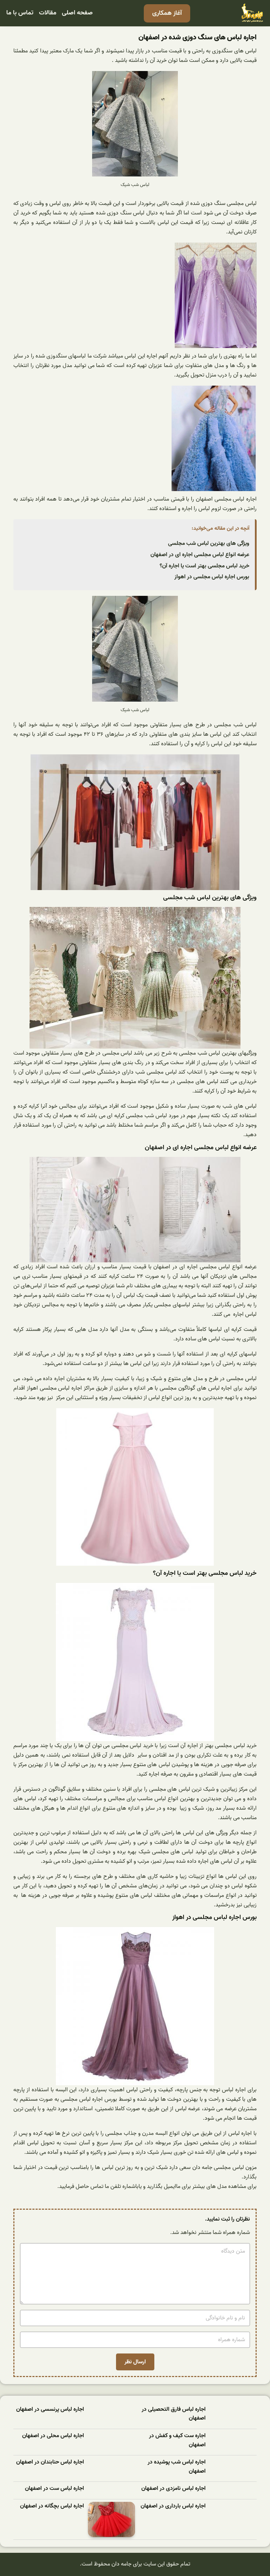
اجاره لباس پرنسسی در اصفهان (50, 2410)
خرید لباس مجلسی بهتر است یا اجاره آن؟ (204, 566)
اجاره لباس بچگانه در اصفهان (52, 2506)
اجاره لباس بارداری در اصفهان (173, 2506)
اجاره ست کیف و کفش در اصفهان (177, 2440)
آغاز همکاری (167, 13)
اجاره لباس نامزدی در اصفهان (173, 2489)
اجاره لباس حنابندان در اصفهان (50, 2462)
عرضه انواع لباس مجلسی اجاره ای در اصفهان (200, 555)
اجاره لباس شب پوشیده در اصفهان (177, 2467)
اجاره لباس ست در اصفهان (54, 2489)
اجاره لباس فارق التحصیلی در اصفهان (174, 2414)
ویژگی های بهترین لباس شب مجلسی (209, 543)
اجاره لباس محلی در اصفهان (53, 2436)
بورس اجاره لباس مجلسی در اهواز (212, 577)
